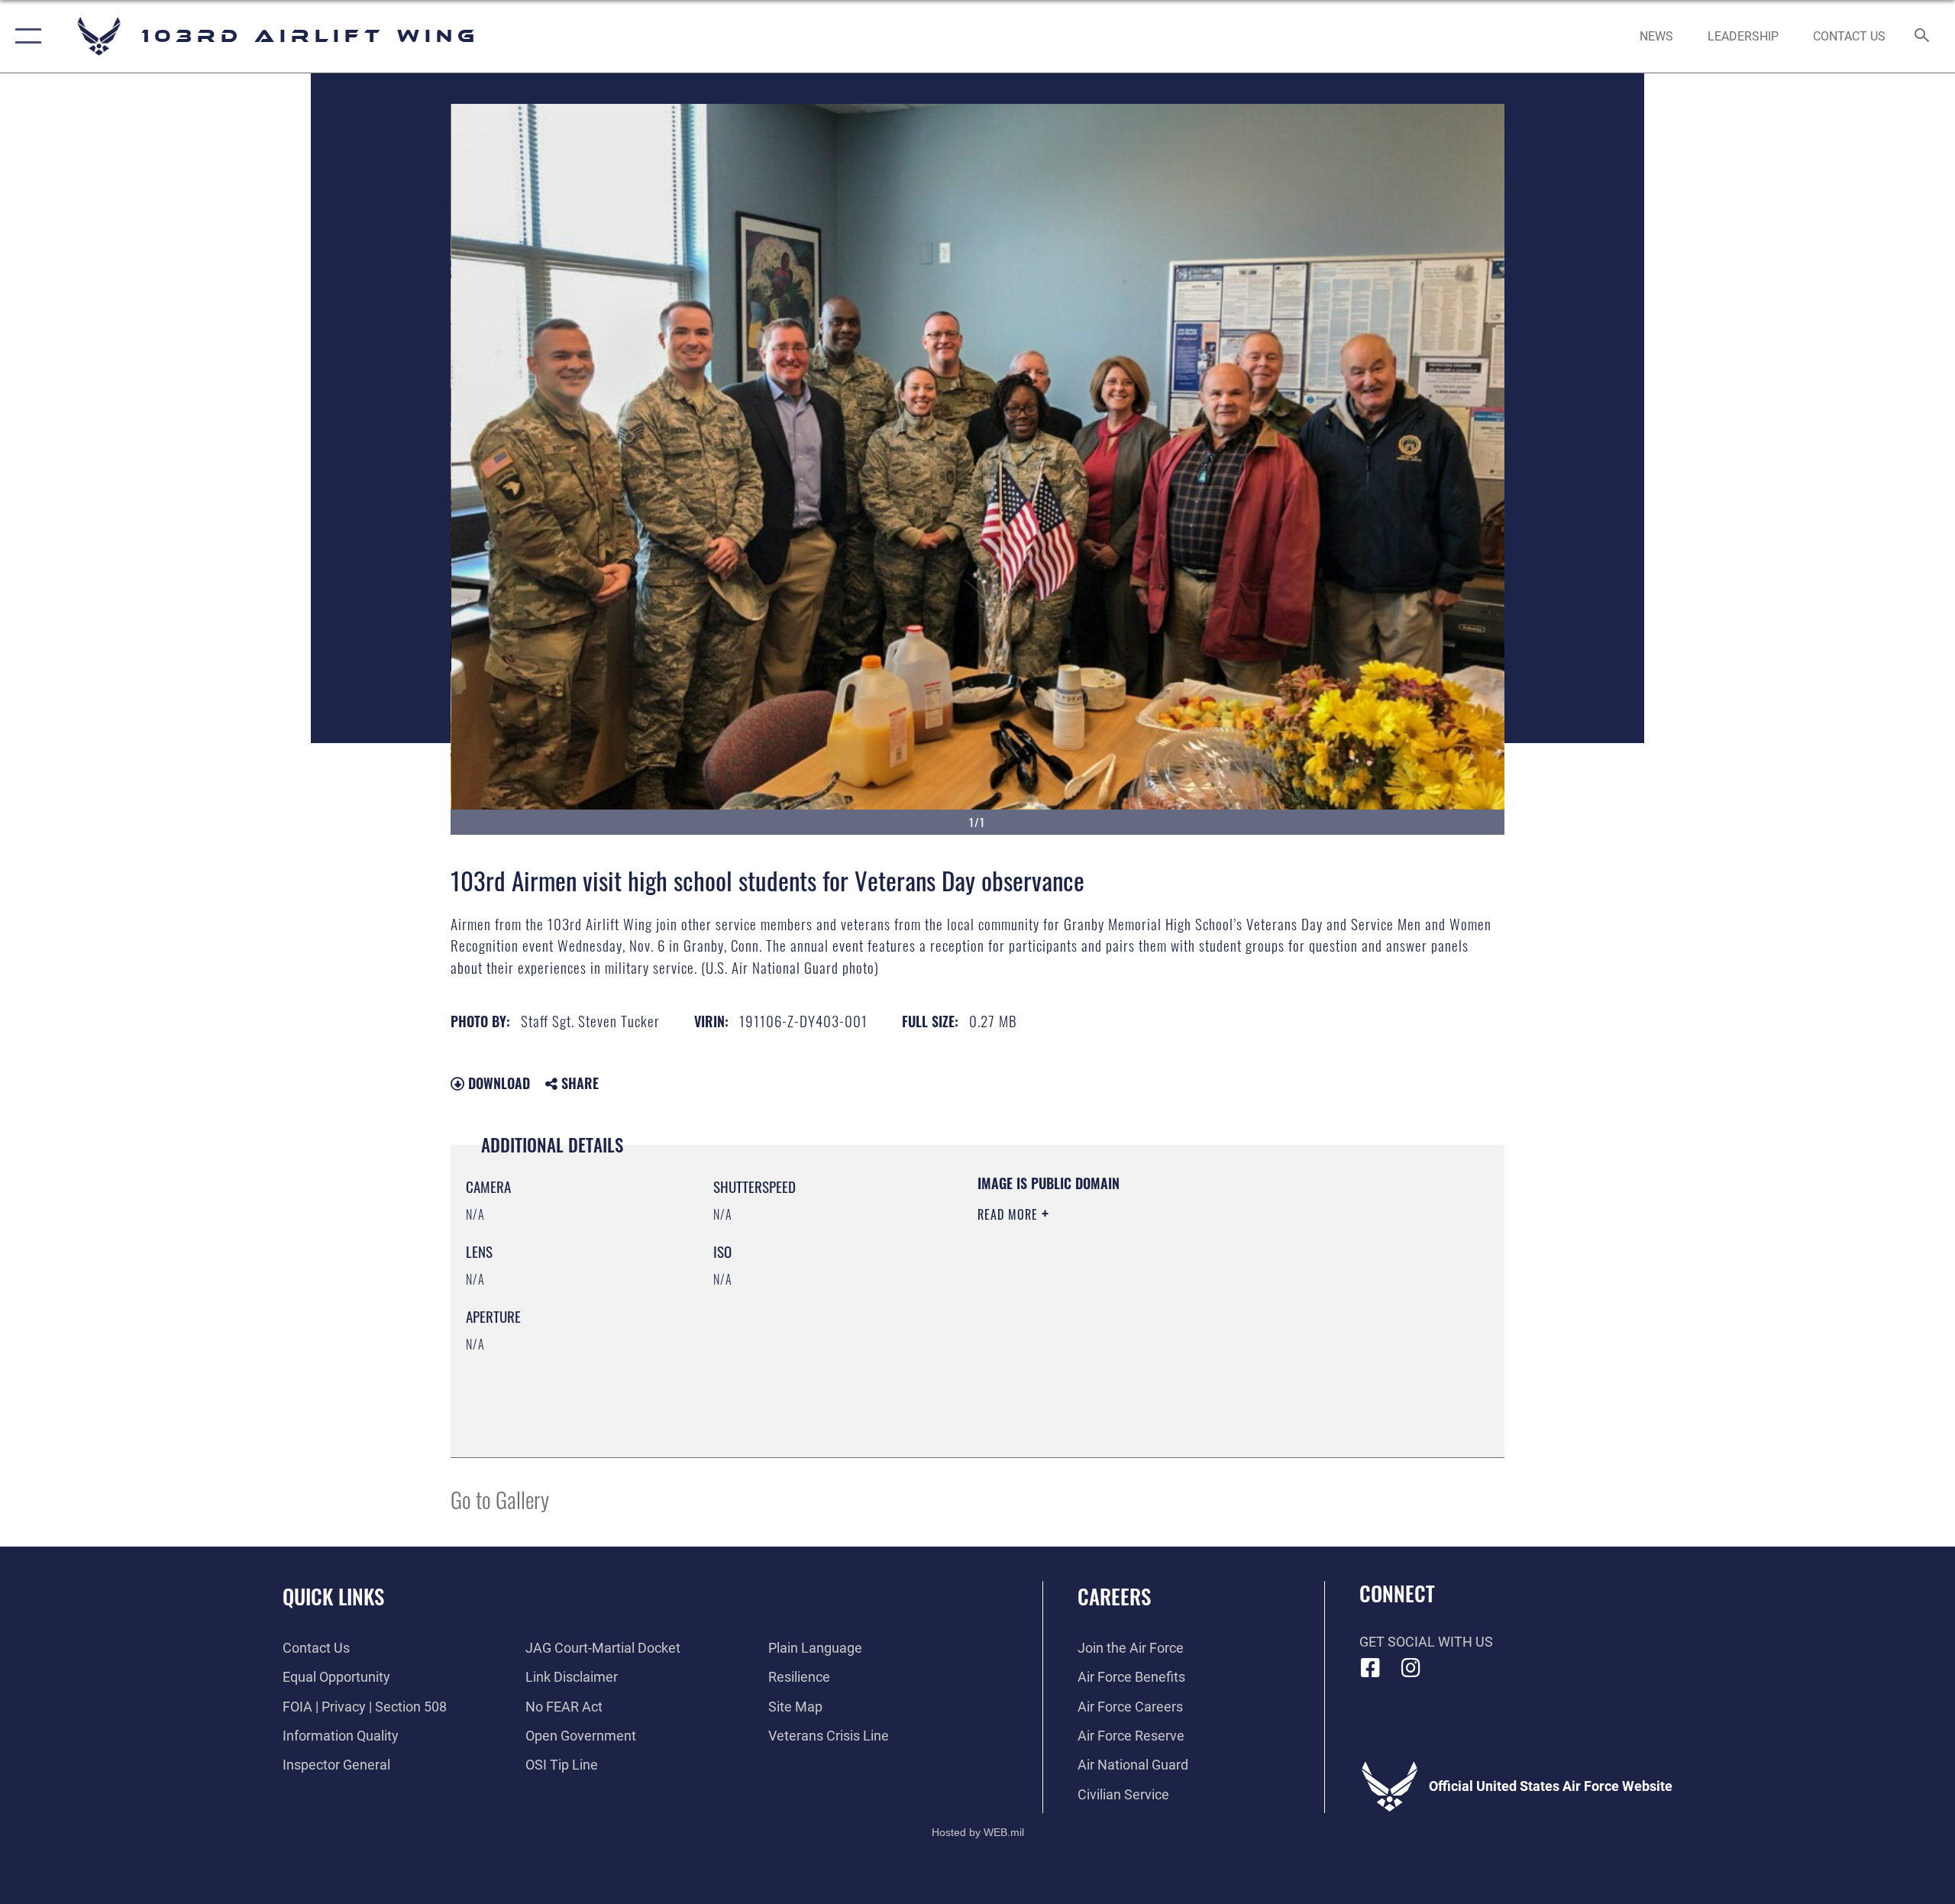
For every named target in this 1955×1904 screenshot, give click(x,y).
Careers (1114, 1596)
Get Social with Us (1426, 1642)
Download (497, 1083)
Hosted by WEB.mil (978, 1832)
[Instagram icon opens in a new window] (1411, 1668)
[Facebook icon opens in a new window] (1371, 1668)
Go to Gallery (500, 1499)
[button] (25, 36)
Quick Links (333, 1596)
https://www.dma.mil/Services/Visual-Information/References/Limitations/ (1157, 1311)
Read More (1010, 1214)
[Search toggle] (1923, 37)
